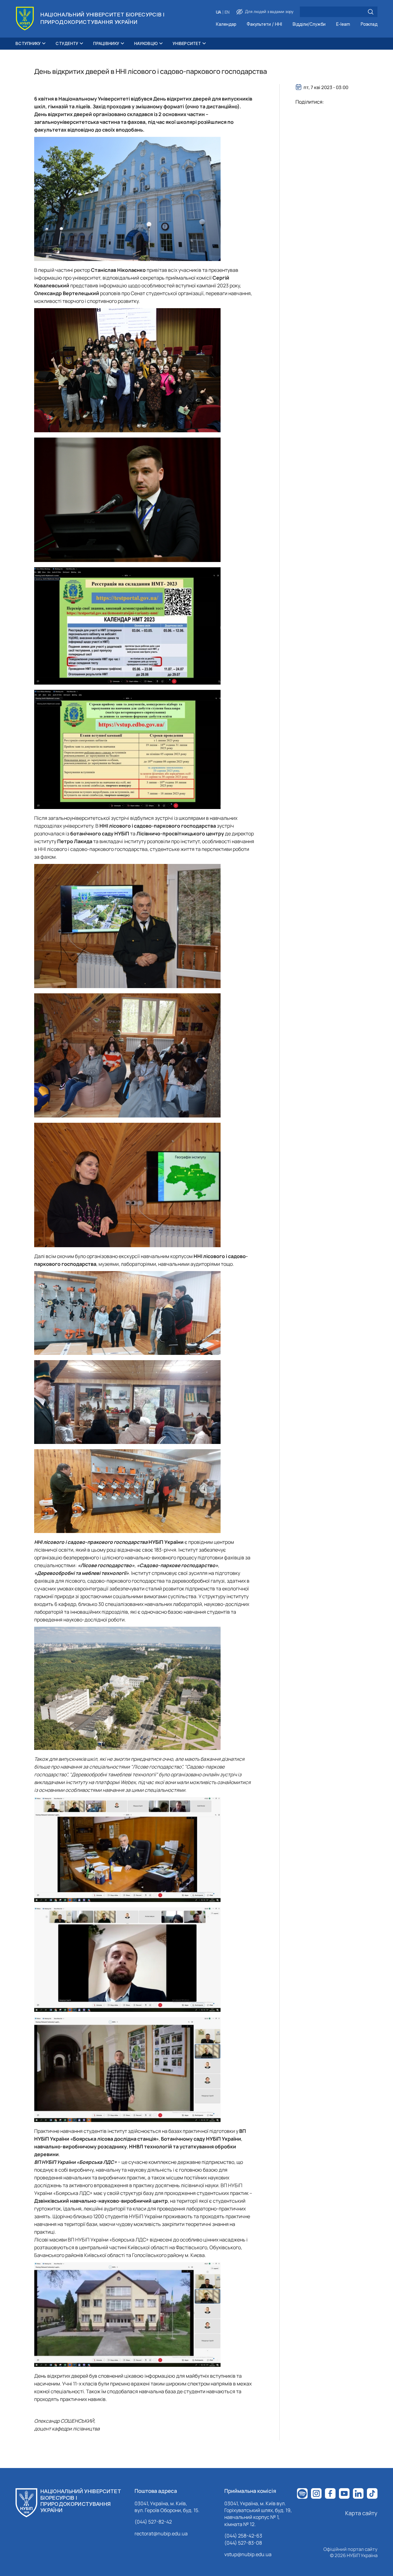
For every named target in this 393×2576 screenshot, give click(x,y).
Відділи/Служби (309, 24)
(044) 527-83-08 (243, 2543)
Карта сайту (361, 2513)
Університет (187, 43)
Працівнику (106, 43)
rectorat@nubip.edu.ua (161, 2533)
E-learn (343, 24)
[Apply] (371, 12)
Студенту (67, 43)
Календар (226, 24)
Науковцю (146, 43)
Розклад (369, 24)
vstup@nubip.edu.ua (248, 2554)
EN (227, 12)
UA (219, 12)
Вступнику (28, 43)
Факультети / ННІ (264, 24)
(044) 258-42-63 (243, 2536)
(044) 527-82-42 (153, 2522)
